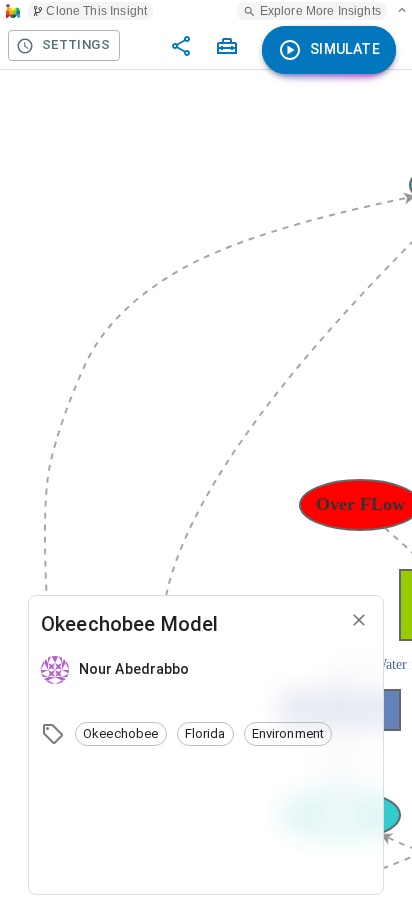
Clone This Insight (96, 11)
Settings (76, 44)
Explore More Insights (320, 11)
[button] (121, 734)
